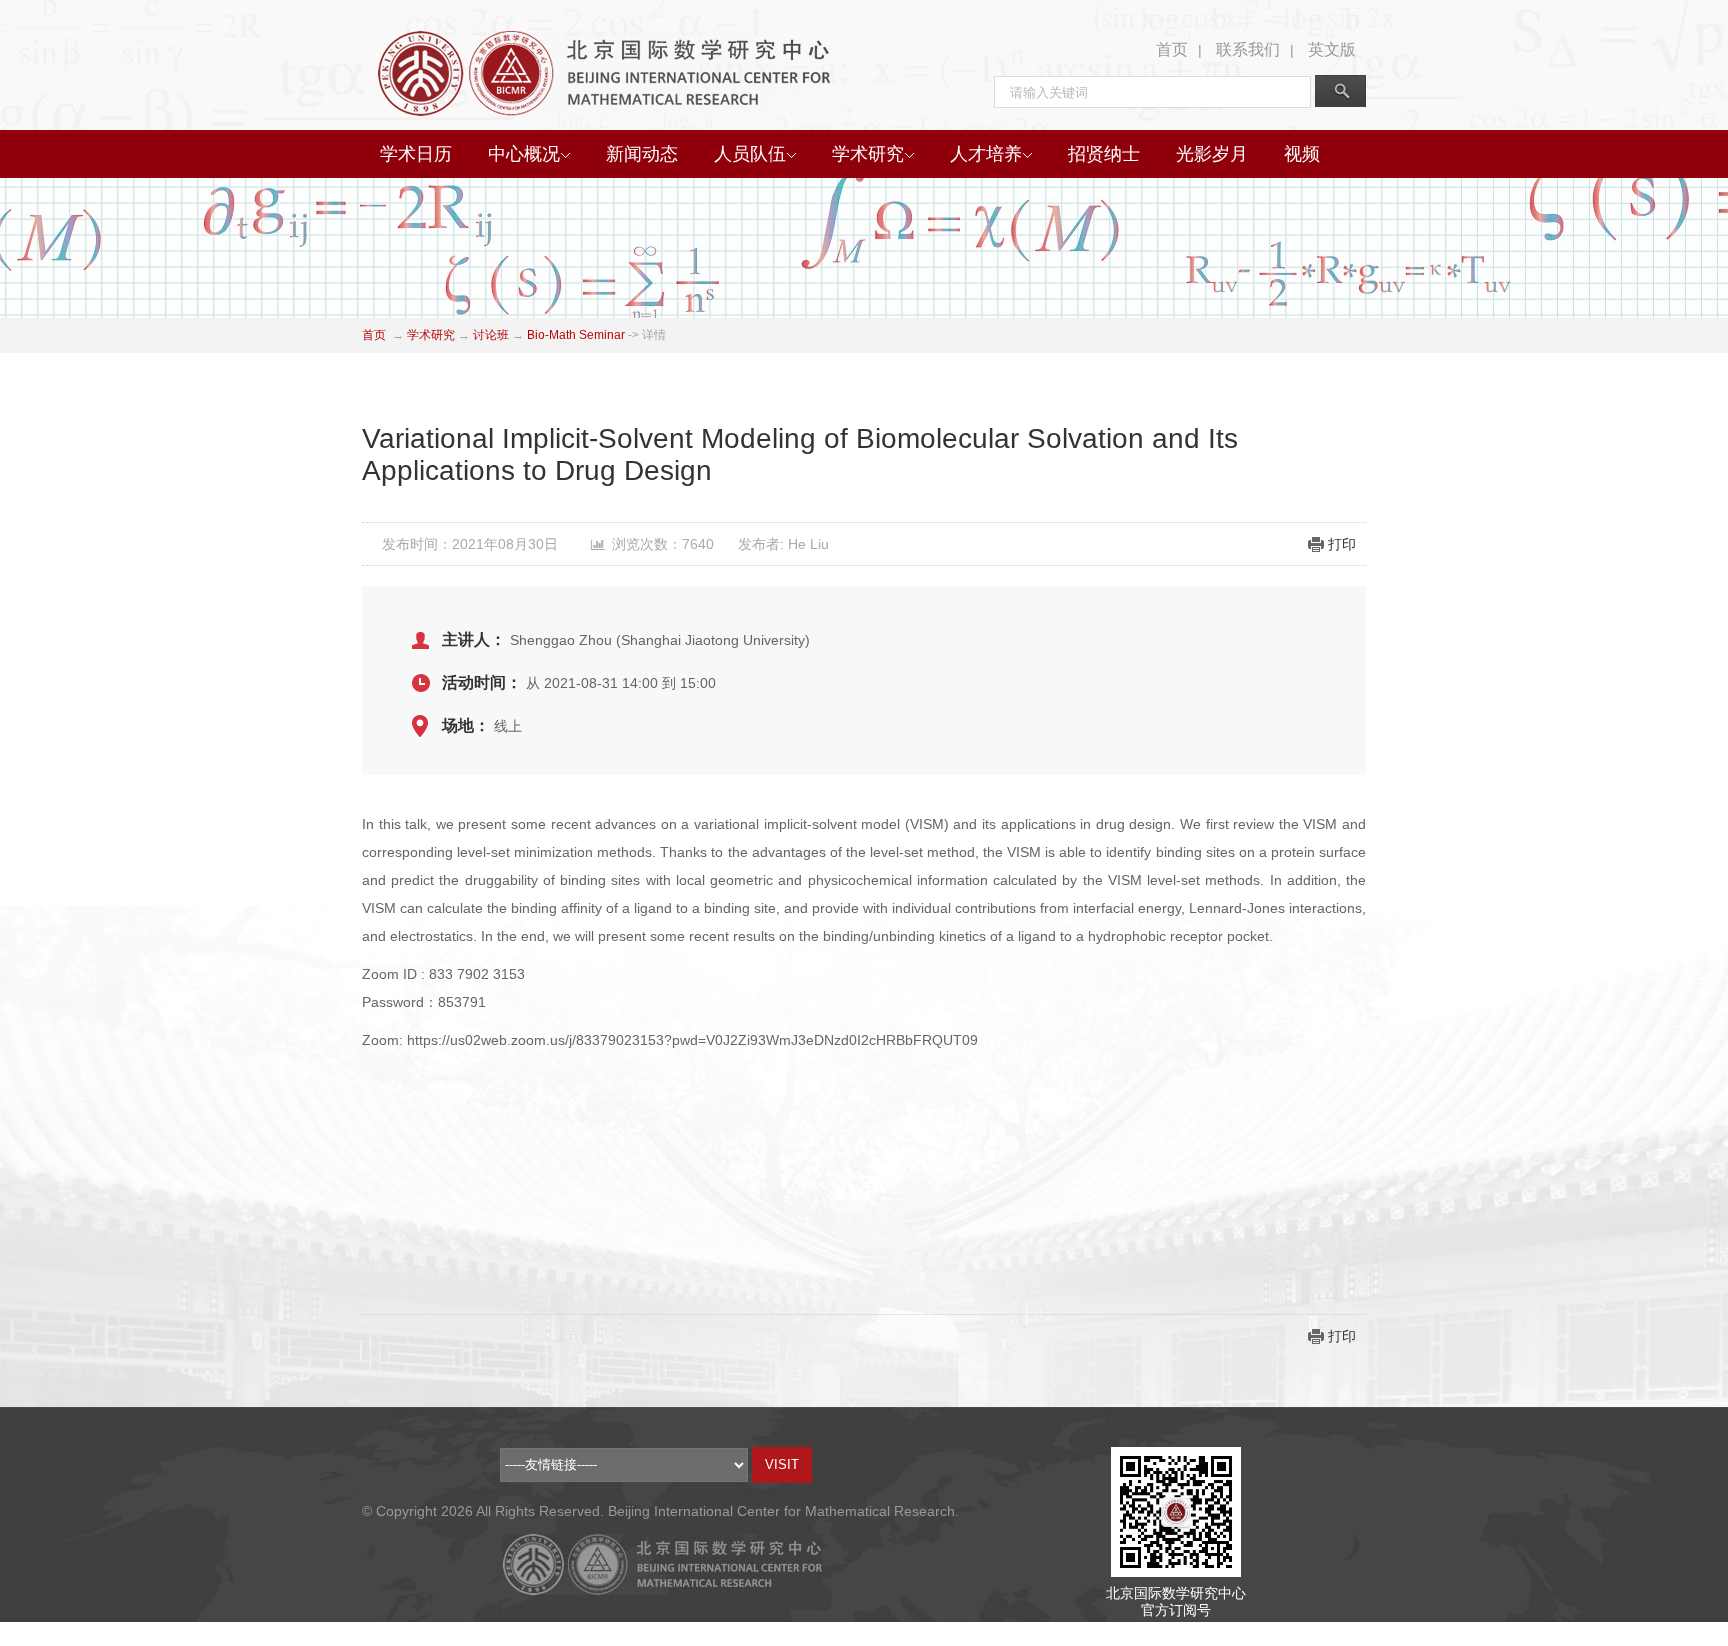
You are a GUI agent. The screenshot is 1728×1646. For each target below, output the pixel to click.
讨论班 (491, 335)
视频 (1302, 154)
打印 (1342, 544)
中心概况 (524, 154)
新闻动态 (642, 154)
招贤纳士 (1104, 154)
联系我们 (1248, 49)
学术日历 (416, 154)
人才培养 (986, 154)
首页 (1172, 49)
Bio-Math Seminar (576, 335)
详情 (654, 335)
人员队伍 (750, 154)
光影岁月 (1212, 154)
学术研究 (868, 154)
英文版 (1332, 49)
